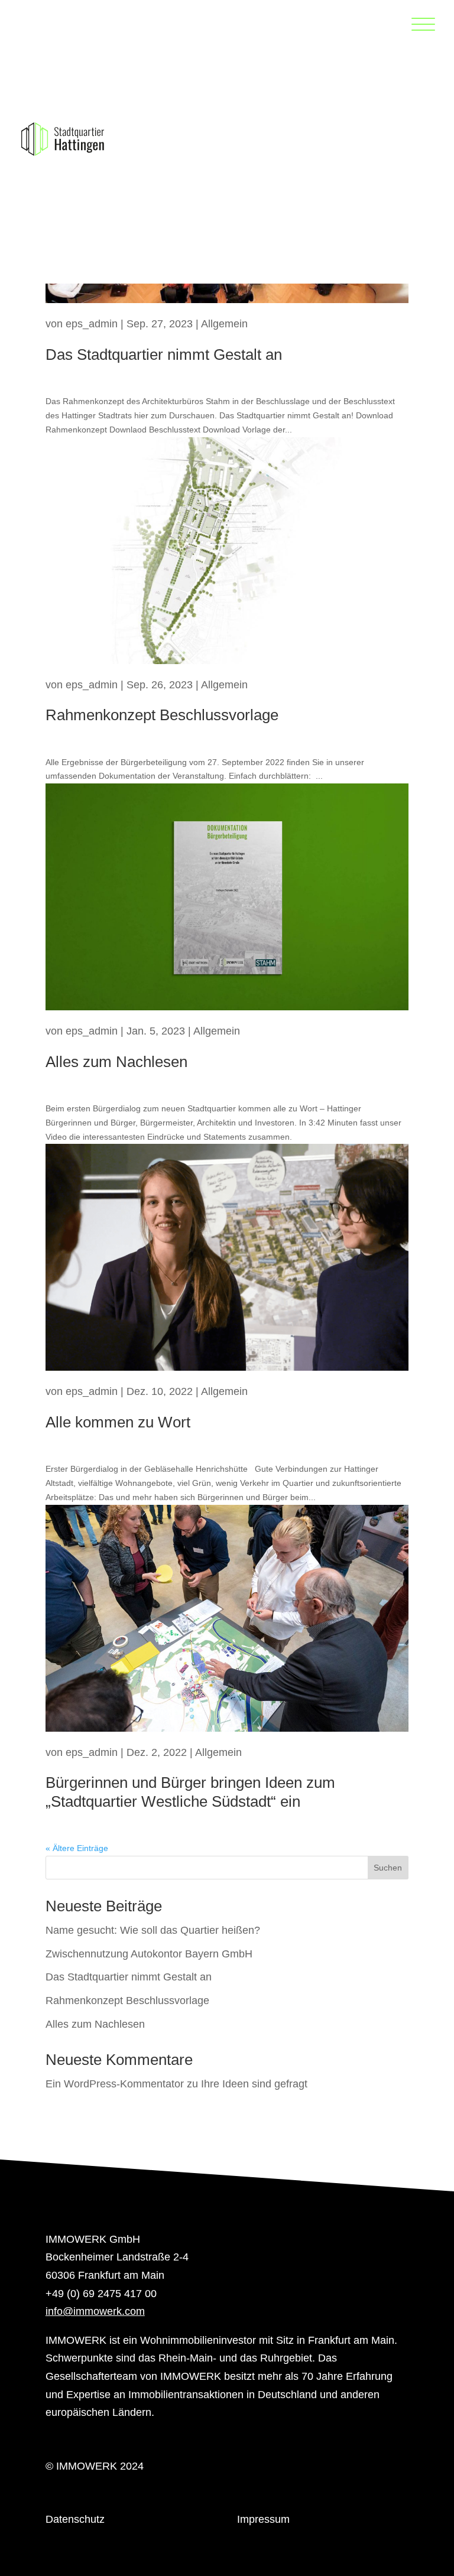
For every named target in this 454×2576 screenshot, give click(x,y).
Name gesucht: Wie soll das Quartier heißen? (153, 1930)
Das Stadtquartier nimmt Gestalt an (164, 354)
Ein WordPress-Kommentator (115, 2084)
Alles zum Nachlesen (116, 1062)
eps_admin (92, 324)
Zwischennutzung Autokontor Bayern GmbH (149, 1954)
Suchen (388, 1868)
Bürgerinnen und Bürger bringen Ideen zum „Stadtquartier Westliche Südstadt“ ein (190, 1792)
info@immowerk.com (95, 2311)
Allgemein (224, 324)
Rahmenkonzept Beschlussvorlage (162, 715)
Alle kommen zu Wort (118, 1422)
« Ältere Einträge (77, 1848)
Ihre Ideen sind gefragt (254, 2084)
